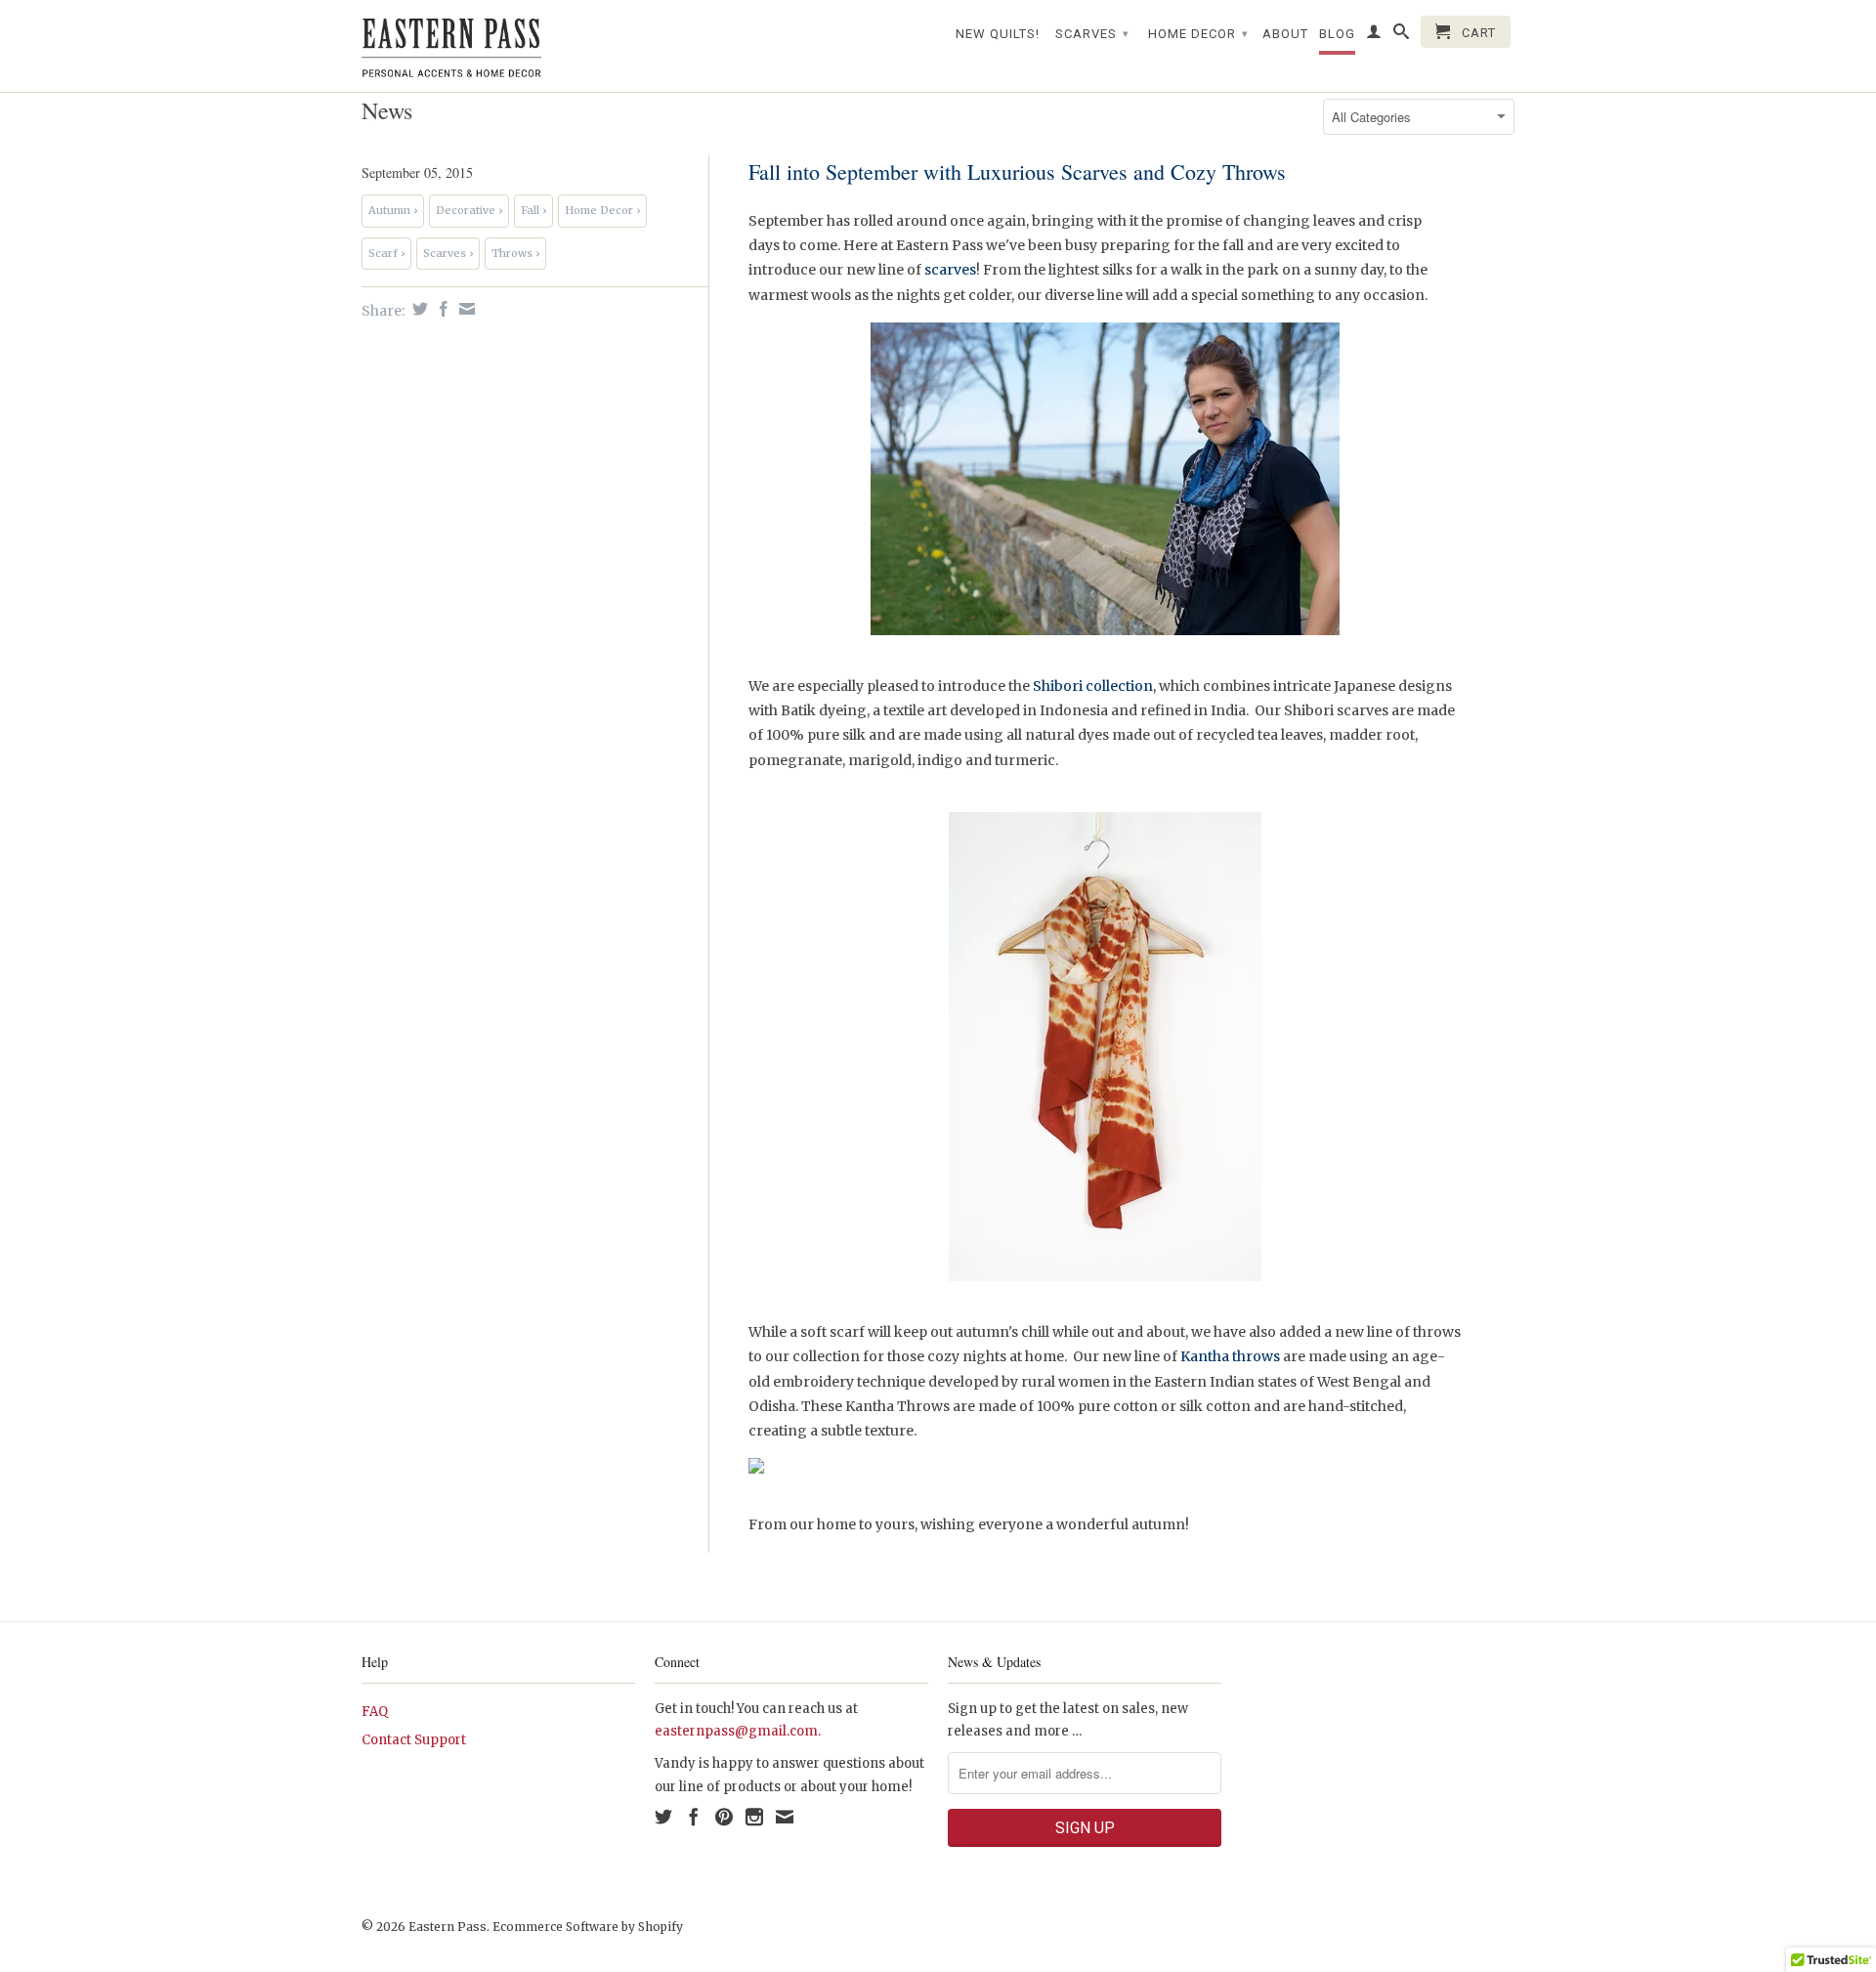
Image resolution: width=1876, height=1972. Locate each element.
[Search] (1402, 35)
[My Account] (1374, 35)
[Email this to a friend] (465, 309)
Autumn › (393, 210)
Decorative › (469, 210)
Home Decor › (602, 210)
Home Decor (1198, 34)
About (1285, 34)
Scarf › (386, 253)
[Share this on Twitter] (418, 309)
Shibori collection (1093, 686)
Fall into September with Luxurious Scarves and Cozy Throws (1017, 171)
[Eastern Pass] (498, 46)
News (387, 110)
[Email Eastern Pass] (785, 1817)
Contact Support (414, 1740)
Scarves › (448, 253)
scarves (950, 270)
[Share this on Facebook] (441, 309)
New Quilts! (998, 34)
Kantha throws (1230, 1356)
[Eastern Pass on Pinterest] (724, 1817)
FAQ (375, 1712)
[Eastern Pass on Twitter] (663, 1817)
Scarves (1092, 34)
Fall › (533, 210)
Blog (1337, 34)
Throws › (515, 253)
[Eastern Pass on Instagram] (754, 1817)
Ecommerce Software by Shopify (588, 1927)
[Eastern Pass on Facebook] (694, 1817)
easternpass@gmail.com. (738, 1731)
